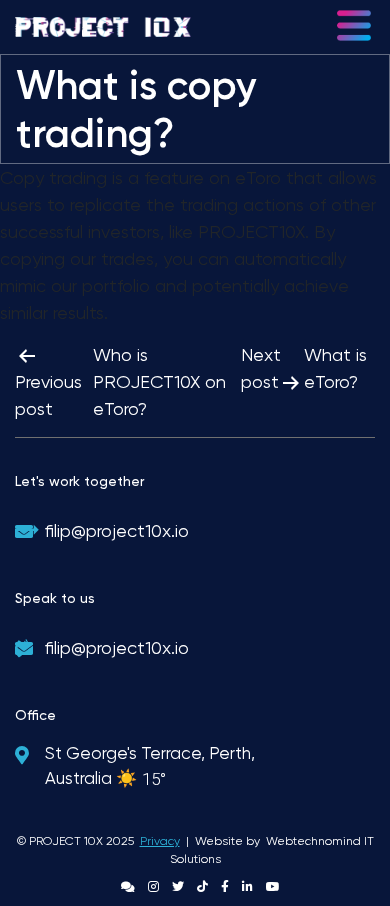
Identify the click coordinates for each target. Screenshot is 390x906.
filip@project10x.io (117, 530)
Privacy (160, 841)
